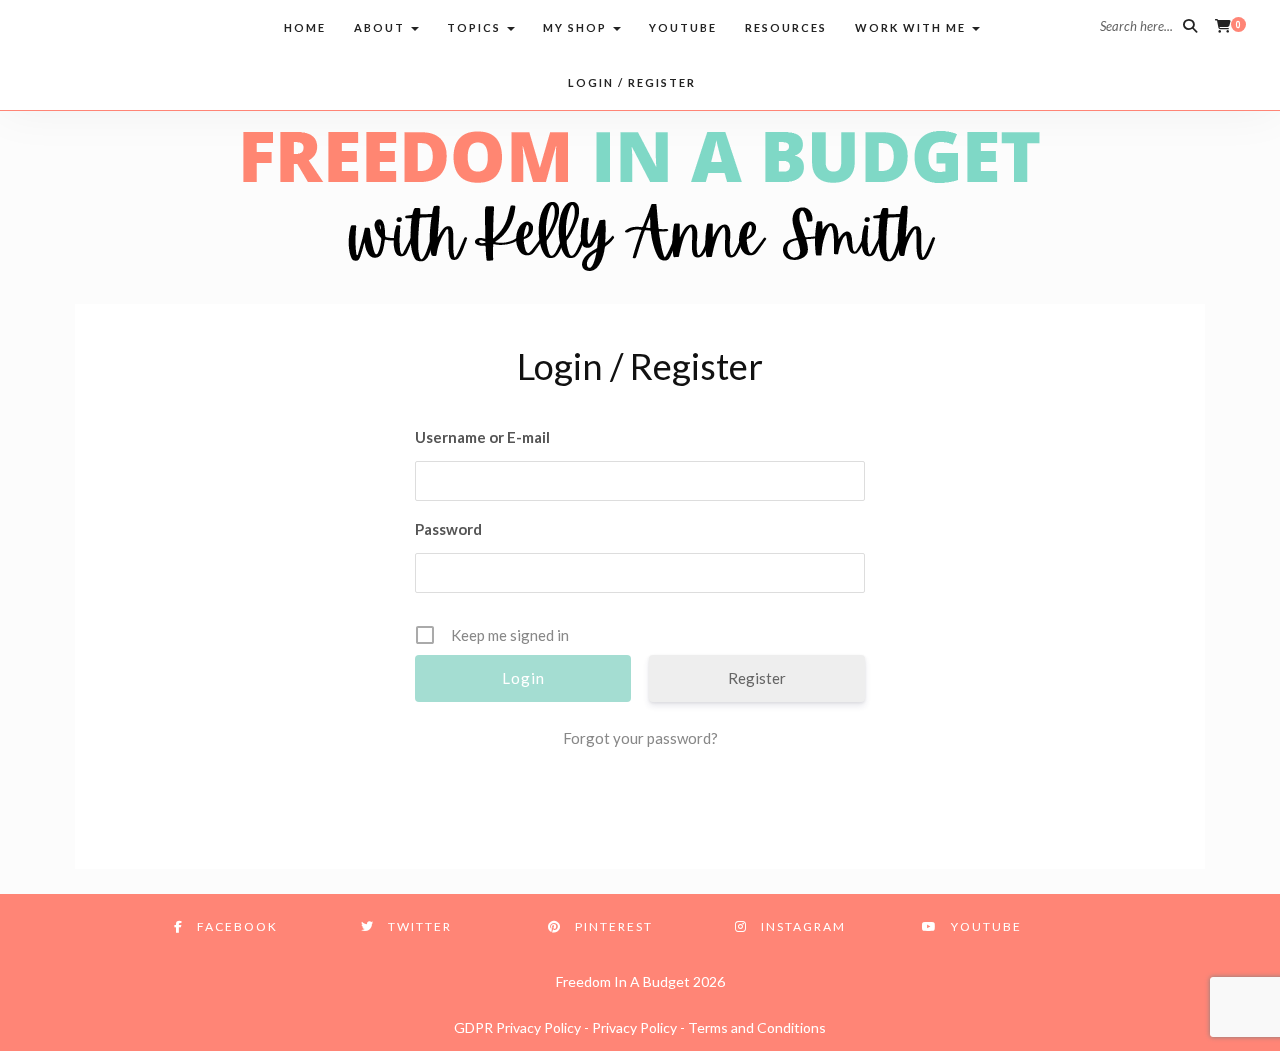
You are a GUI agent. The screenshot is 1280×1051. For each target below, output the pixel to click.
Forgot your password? (640, 738)
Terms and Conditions (757, 1027)
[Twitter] (82, 25)
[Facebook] (44, 25)
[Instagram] (158, 25)
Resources (786, 27)
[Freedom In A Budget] (640, 198)
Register (757, 678)
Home (305, 27)
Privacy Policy (634, 1027)
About (381, 27)
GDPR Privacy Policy (517, 1027)
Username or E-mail (482, 437)
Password (448, 529)
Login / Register (632, 82)
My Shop (577, 27)
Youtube (683, 27)
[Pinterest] (120, 25)
